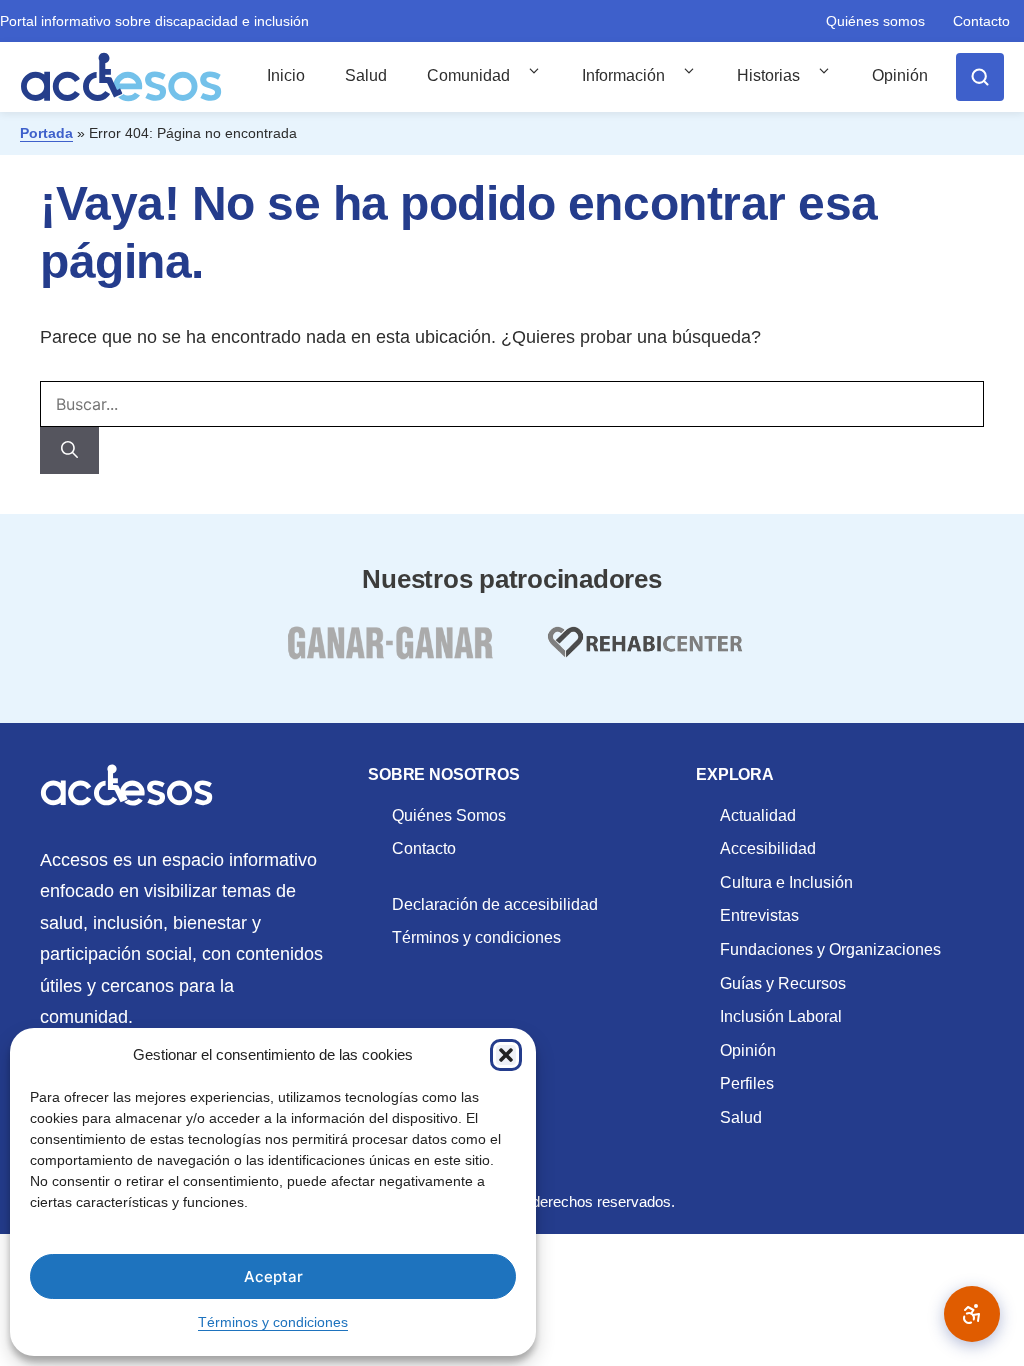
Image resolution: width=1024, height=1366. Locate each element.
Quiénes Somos (449, 815)
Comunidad (468, 75)
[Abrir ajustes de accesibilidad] (972, 1314)
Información (623, 75)
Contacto (981, 21)
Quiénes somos (875, 21)
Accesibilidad (768, 848)
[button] (506, 1055)
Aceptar (273, 1276)
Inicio (286, 75)
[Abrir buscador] (980, 77)
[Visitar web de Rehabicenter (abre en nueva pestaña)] (643, 654)
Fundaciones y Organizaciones (830, 949)
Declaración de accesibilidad (495, 904)
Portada (46, 133)
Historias (768, 75)
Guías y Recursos (783, 983)
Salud (366, 75)
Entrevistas (759, 915)
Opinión (900, 75)
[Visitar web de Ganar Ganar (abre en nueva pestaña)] (389, 654)
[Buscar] (69, 451)
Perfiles (747, 1083)
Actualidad (758, 815)
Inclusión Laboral (781, 1016)
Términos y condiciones (273, 1322)
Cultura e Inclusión (786, 882)
